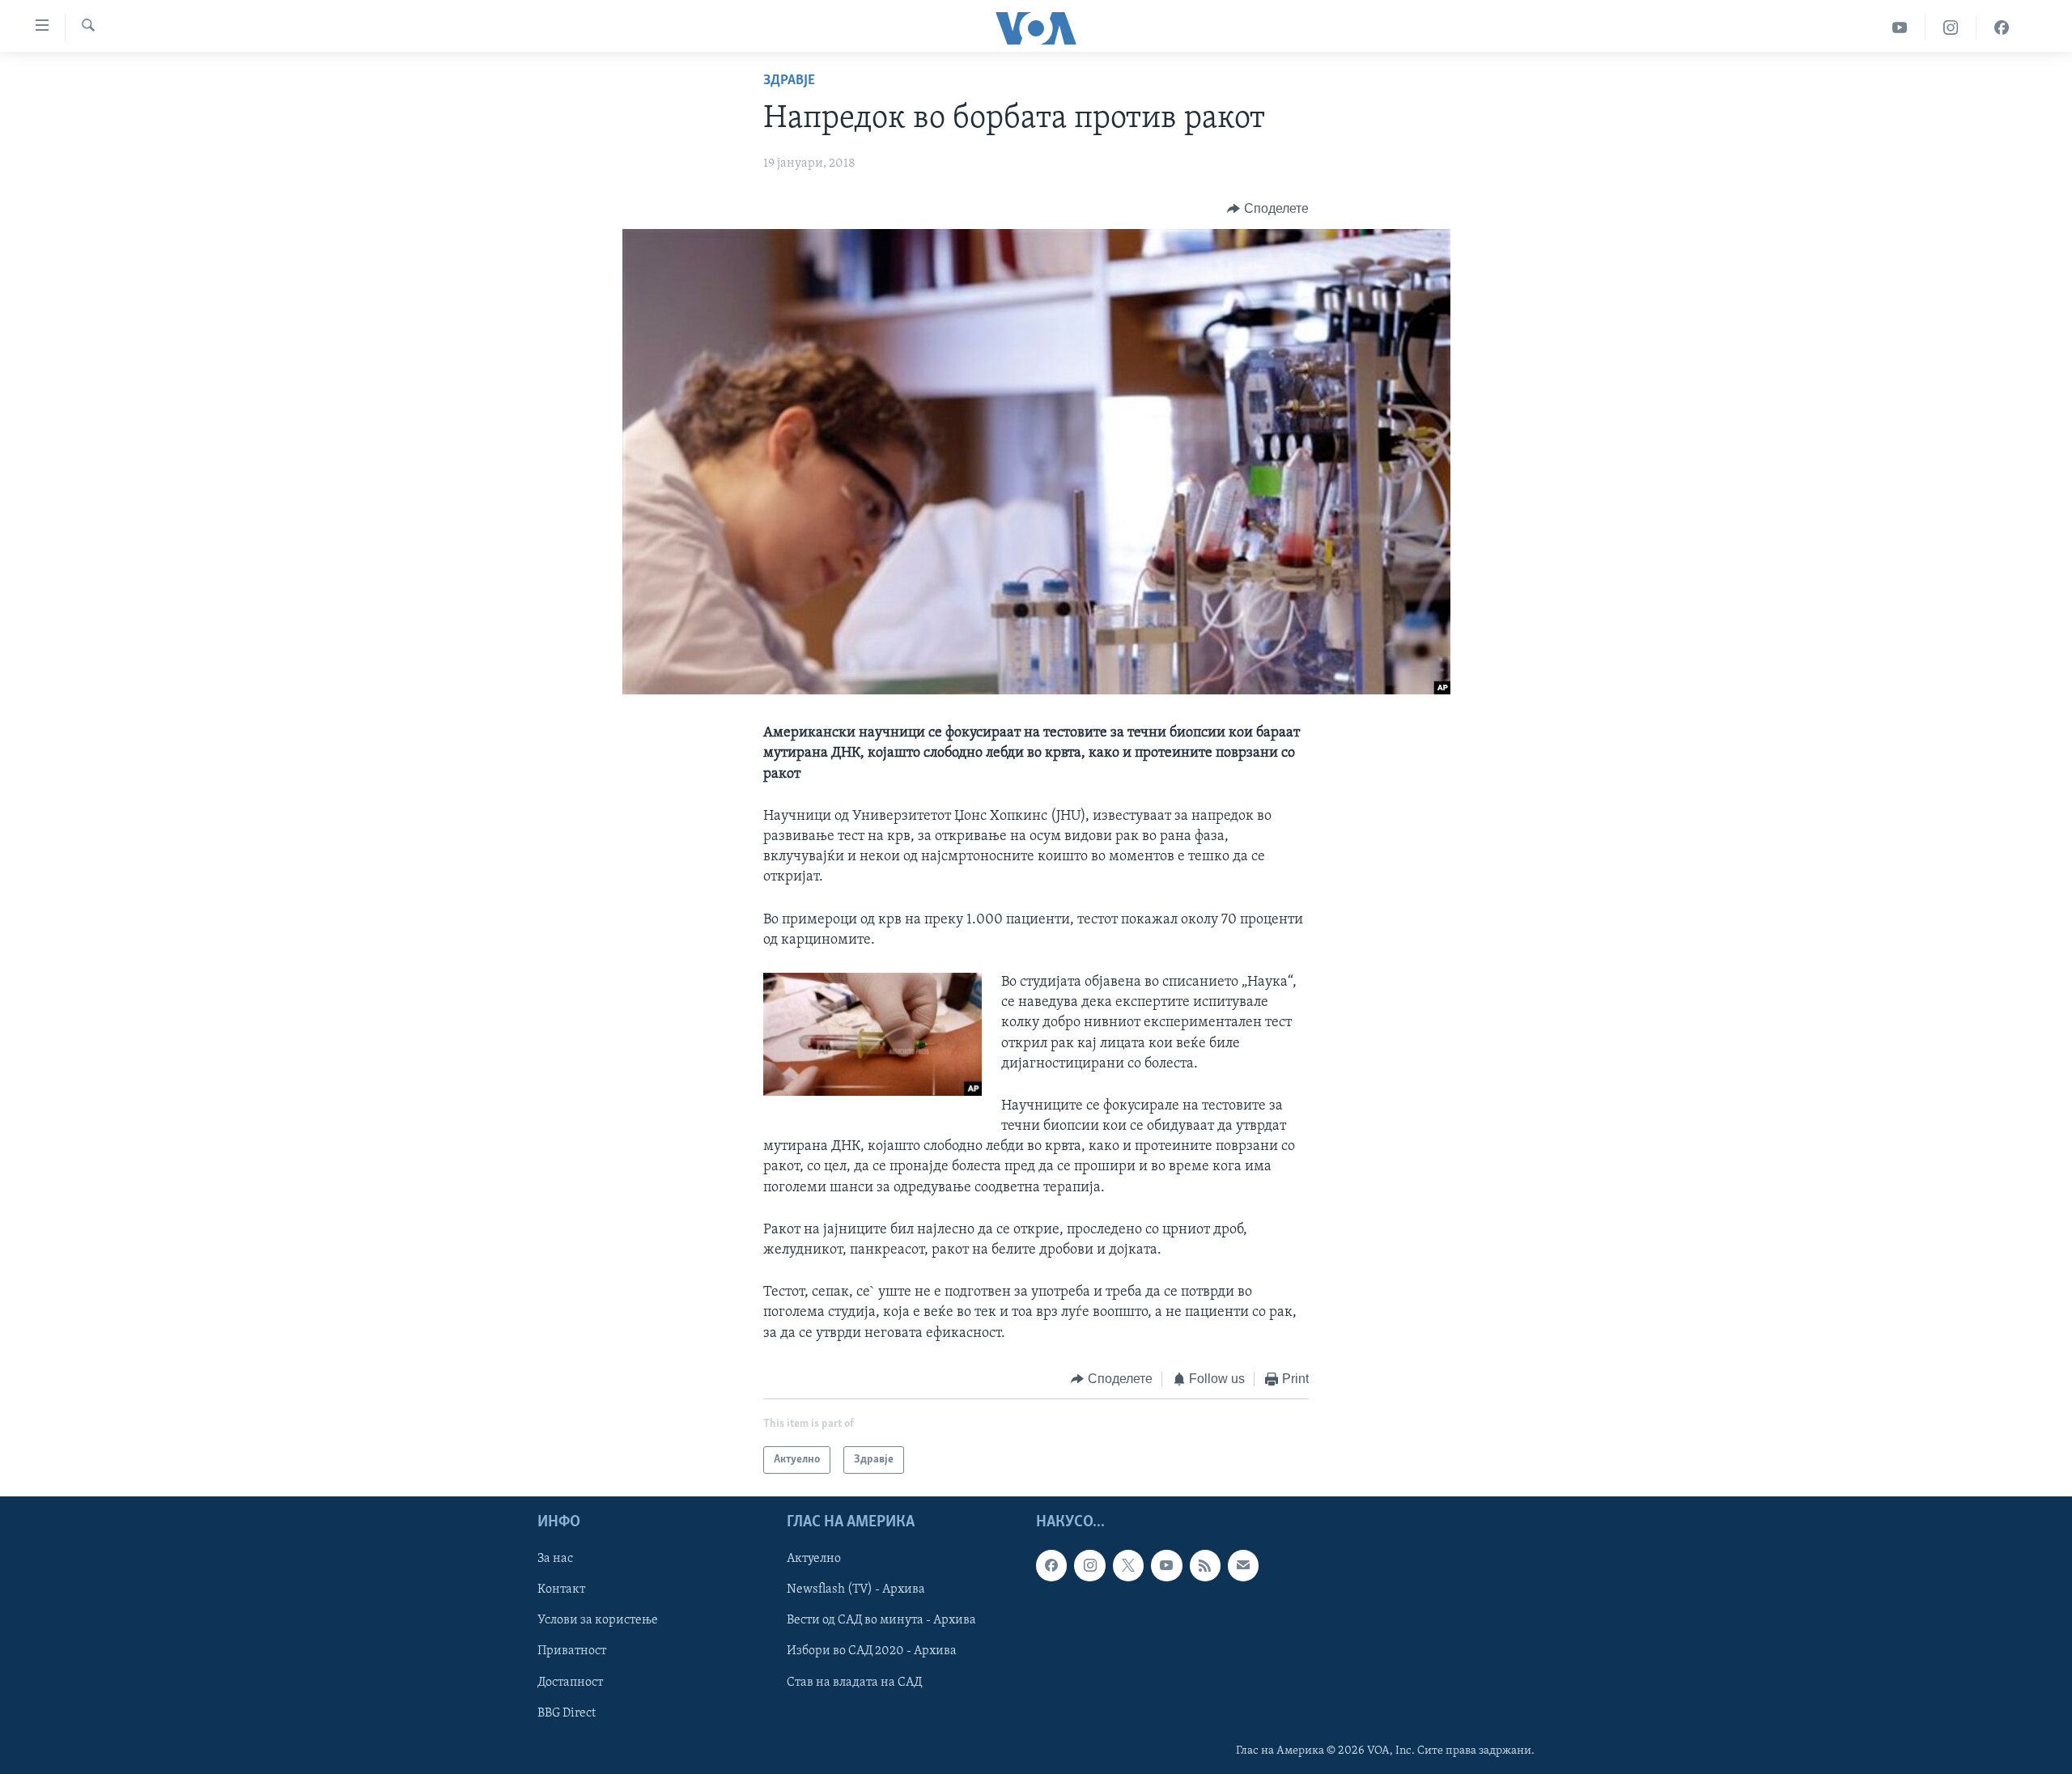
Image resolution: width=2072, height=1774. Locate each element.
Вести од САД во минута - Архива (881, 1621)
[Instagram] (1951, 28)
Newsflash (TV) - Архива (856, 1590)
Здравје (789, 81)
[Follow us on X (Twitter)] (1128, 1566)
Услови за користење (598, 1621)
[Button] (1268, 209)
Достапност (570, 1683)
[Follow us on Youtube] (1166, 1566)
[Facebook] (2002, 28)
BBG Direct (567, 1713)
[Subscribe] (1243, 1566)
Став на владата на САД (854, 1683)
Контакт (561, 1590)
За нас (555, 1560)
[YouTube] (1900, 28)
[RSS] (1205, 1566)
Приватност (572, 1652)
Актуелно (814, 1560)
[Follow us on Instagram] (1089, 1566)
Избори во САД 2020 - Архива (872, 1652)
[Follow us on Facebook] (1051, 1566)
